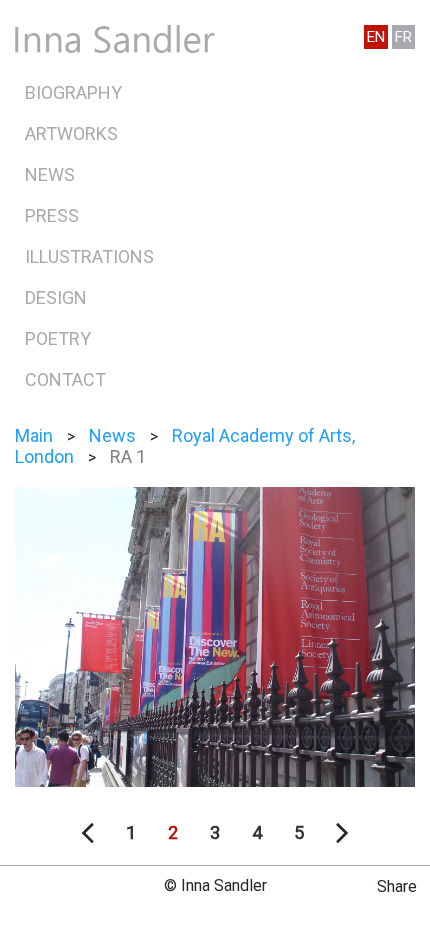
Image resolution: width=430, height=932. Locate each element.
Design (56, 297)
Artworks (71, 133)
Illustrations (89, 256)
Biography (73, 92)
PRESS (52, 215)
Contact (65, 379)
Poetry (58, 338)
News (50, 174)
